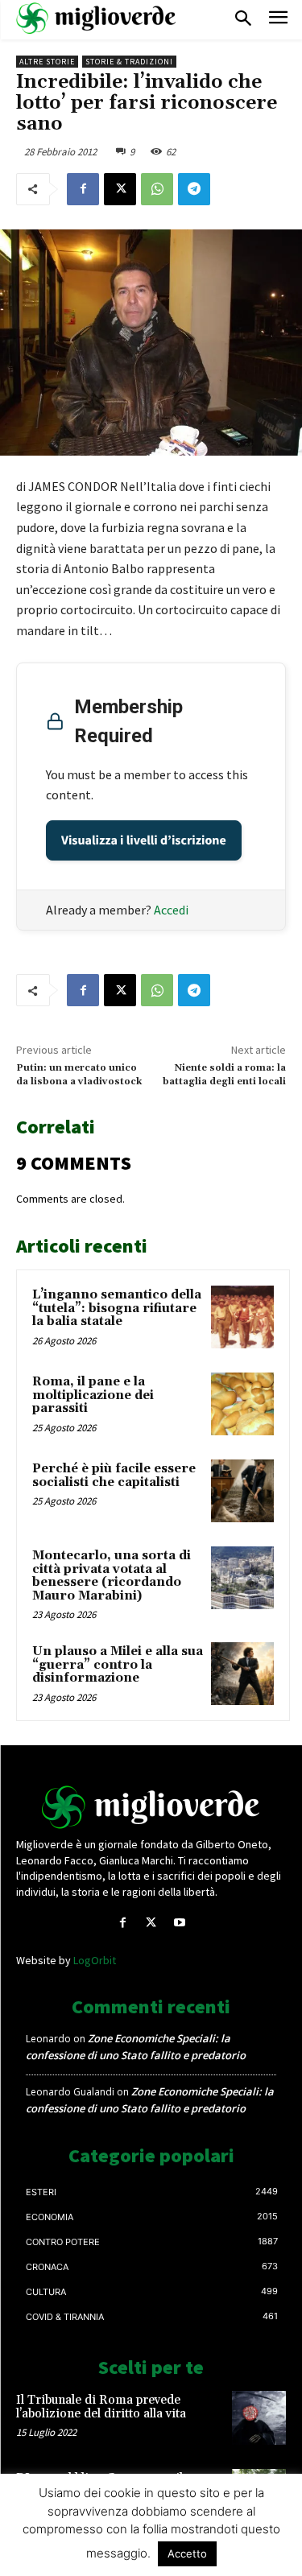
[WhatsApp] (157, 189)
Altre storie (47, 62)
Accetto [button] (187, 2553)
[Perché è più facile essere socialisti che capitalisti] (242, 1491)
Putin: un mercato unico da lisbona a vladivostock (79, 1074)
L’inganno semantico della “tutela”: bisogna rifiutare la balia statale (117, 1308)
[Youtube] (179, 1923)
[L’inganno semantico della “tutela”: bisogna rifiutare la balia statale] (242, 1317)
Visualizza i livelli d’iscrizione (144, 840)
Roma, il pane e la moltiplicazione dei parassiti (93, 1395)
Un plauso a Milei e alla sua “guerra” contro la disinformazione (118, 1665)
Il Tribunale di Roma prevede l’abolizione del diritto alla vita (101, 2407)
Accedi (171, 910)
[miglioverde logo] (97, 18)
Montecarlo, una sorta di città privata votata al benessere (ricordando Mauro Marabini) (112, 1576)
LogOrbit (95, 1960)
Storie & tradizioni (129, 62)
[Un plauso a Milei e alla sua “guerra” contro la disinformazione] (242, 1674)
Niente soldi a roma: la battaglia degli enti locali (224, 1074)
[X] (120, 189)
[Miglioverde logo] (151, 1807)
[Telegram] (194, 189)
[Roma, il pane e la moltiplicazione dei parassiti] (242, 1404)
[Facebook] (83, 189)
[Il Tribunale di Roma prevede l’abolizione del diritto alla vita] (259, 2418)
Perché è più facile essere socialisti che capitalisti (114, 1476)
